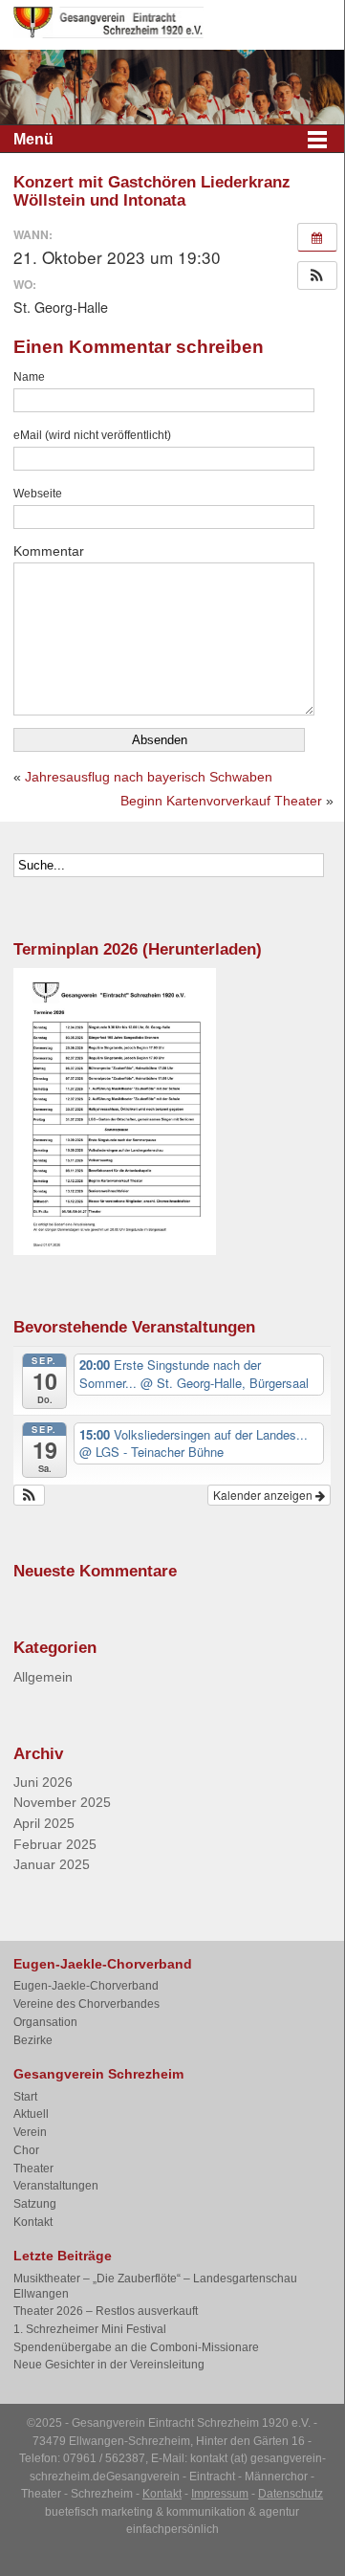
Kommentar (49, 551)
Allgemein (43, 1677)
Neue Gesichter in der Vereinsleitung (109, 2365)
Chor (26, 2150)
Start (25, 2097)
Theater (33, 2169)
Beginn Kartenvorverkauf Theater (221, 801)
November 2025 (62, 1803)
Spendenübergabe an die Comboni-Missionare (136, 2347)
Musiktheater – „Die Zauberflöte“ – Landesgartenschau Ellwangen (155, 2286)
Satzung (35, 2204)
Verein (30, 2132)
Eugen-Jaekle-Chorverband (86, 1986)
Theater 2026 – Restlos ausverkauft (106, 2311)
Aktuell (31, 2114)
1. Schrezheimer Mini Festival (90, 2329)
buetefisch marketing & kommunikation (145, 2512)
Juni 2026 (43, 1783)
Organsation (45, 2022)
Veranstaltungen (56, 2186)
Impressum (220, 2494)
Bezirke (33, 2040)
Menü (33, 139)
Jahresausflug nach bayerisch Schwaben (149, 777)
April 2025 (44, 1824)
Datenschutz (291, 2494)
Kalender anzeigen (264, 1495)
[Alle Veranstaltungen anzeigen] (317, 237)
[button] (317, 275)
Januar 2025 (52, 1865)
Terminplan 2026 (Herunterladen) (138, 949)
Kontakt (33, 2222)
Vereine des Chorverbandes (86, 2004)
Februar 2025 (55, 1845)
